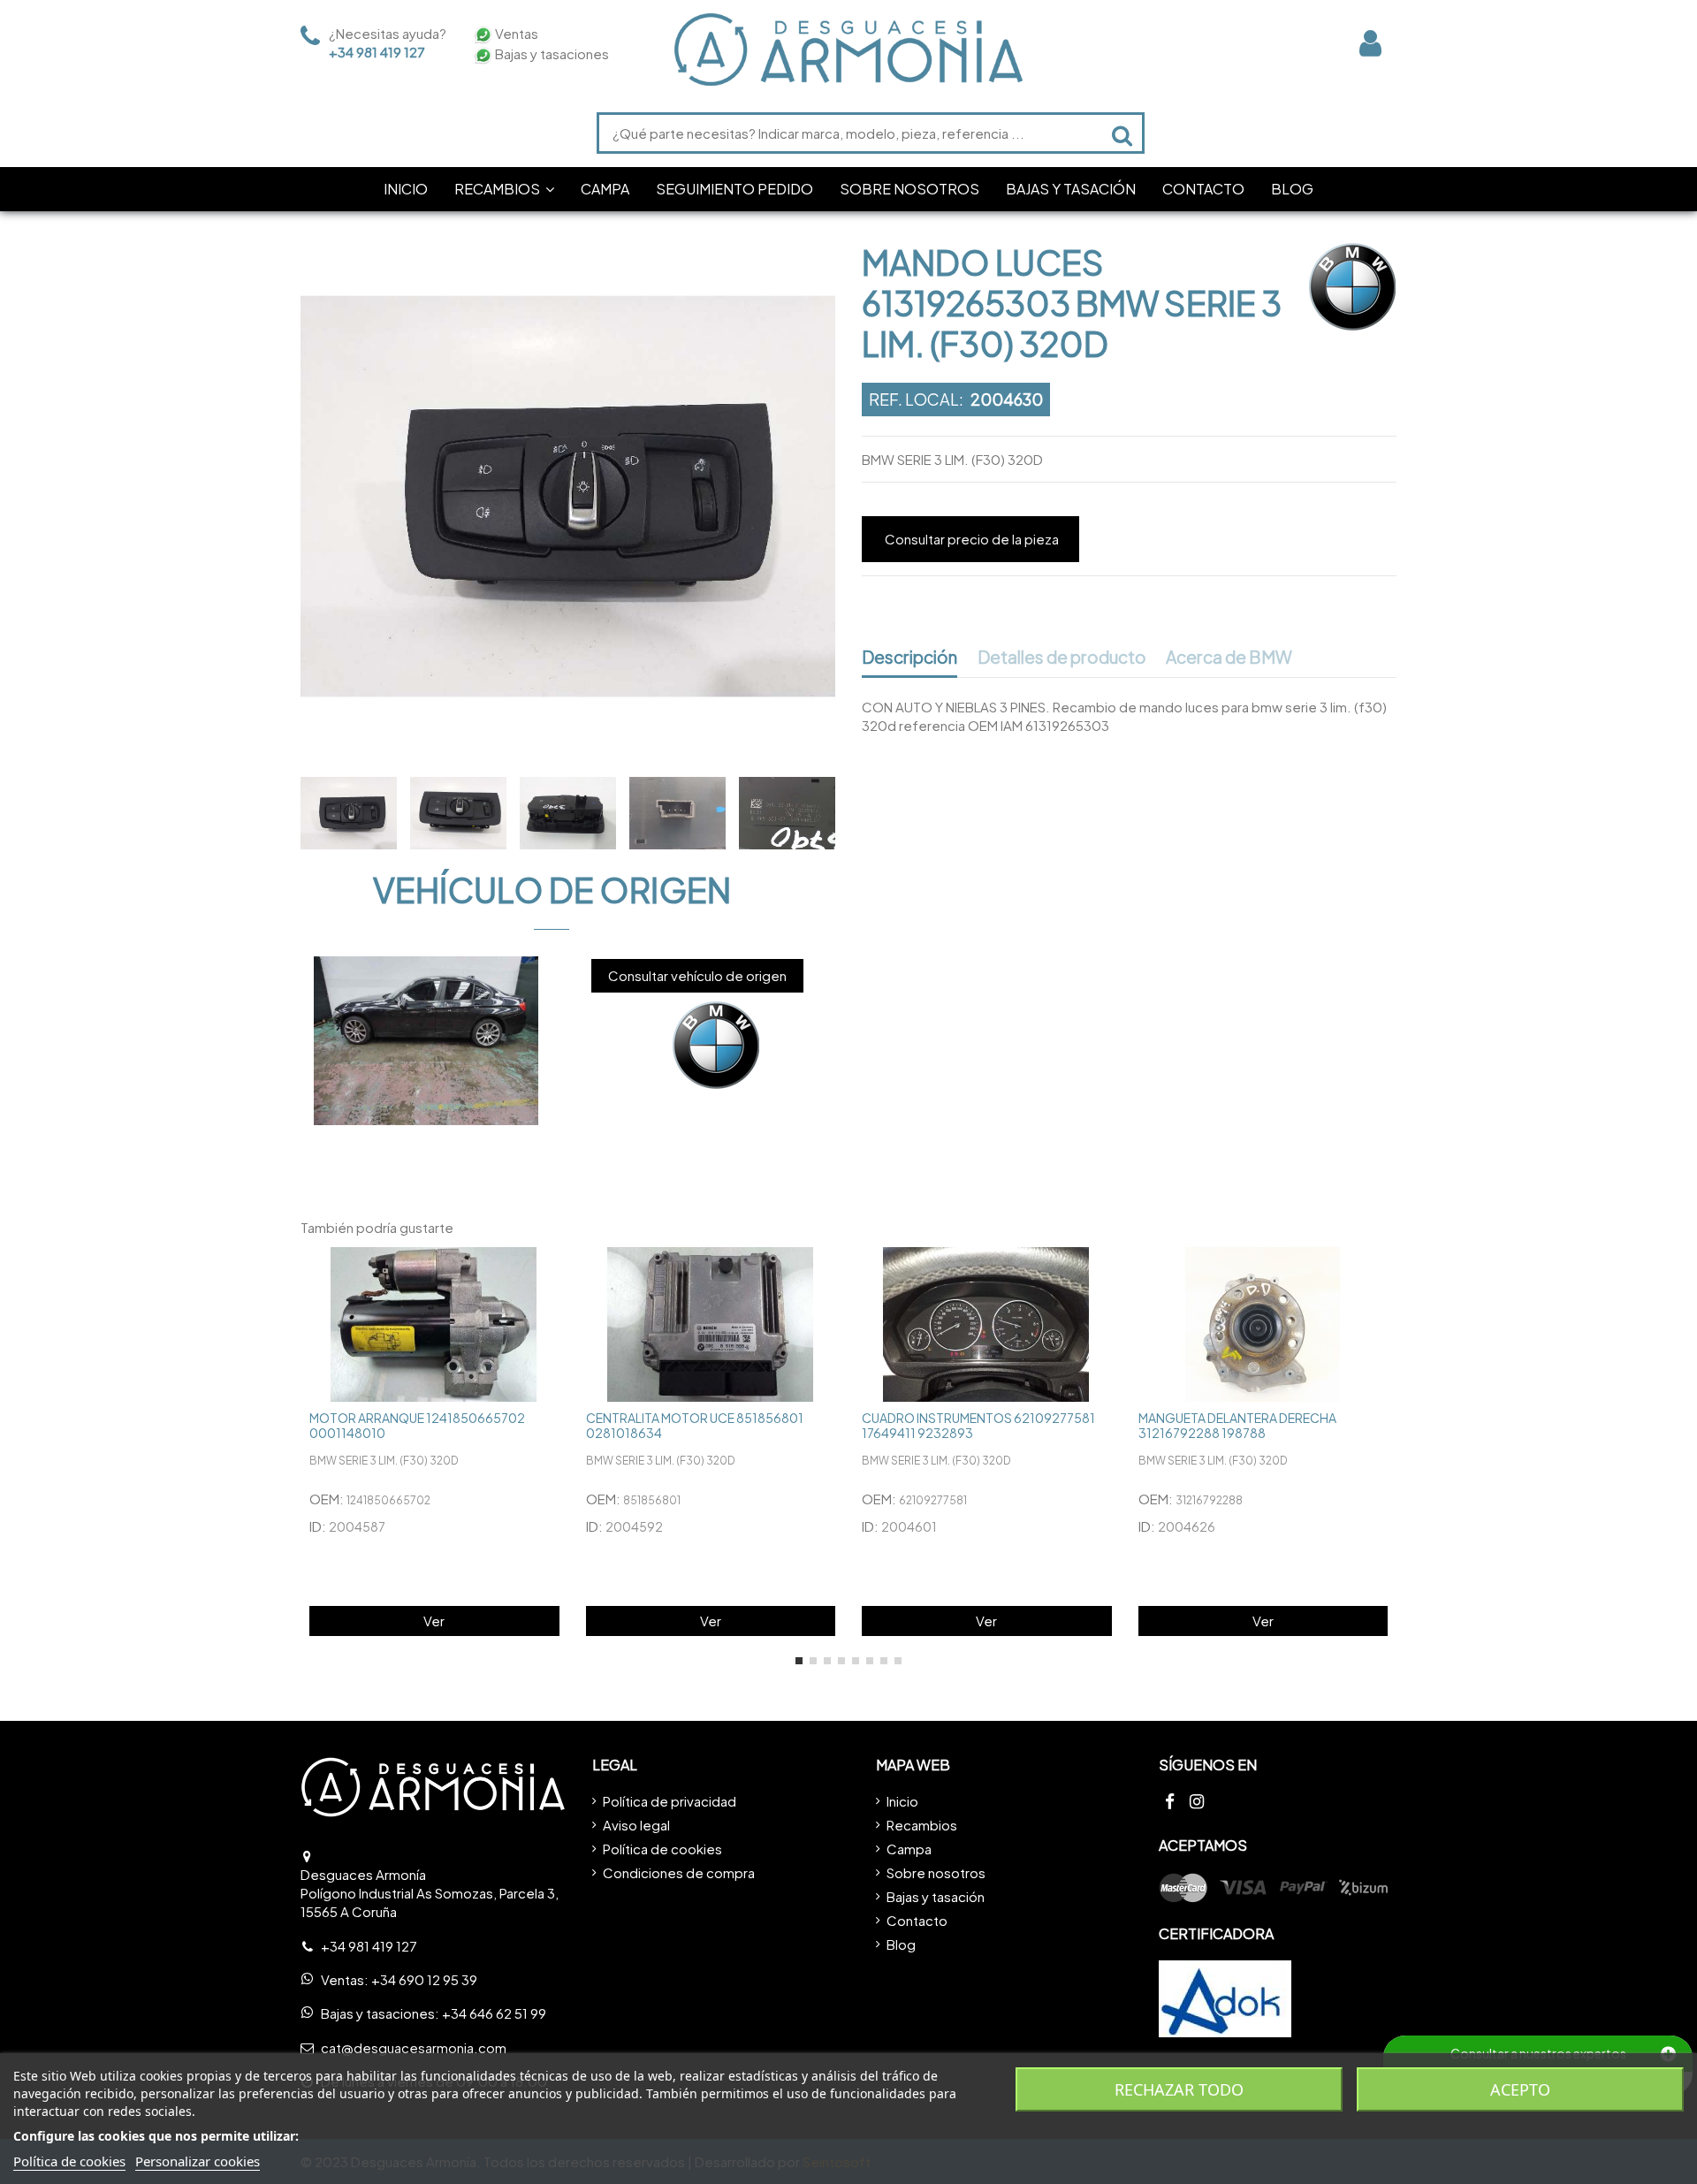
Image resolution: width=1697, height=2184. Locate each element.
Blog (901, 1944)
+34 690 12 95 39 (424, 1979)
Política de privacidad (670, 1801)
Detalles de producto (1062, 658)
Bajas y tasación (936, 1896)
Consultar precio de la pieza (972, 539)
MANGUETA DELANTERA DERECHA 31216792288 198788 (1237, 1425)
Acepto (1520, 2089)
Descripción (909, 658)
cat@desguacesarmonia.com (414, 2047)
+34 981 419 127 (377, 52)
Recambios (922, 1825)
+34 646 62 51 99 (494, 2013)
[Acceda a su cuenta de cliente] (1370, 43)
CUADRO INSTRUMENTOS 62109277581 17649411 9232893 (978, 1425)
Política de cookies (662, 1849)
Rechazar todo (1179, 2089)
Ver (434, 1621)
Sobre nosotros (936, 1872)
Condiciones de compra (679, 1872)
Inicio (902, 1801)
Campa (909, 1849)
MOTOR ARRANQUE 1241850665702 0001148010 (417, 1425)
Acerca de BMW (1229, 658)
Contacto (917, 1920)
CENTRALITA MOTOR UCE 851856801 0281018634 (695, 1425)
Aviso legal (636, 1825)
